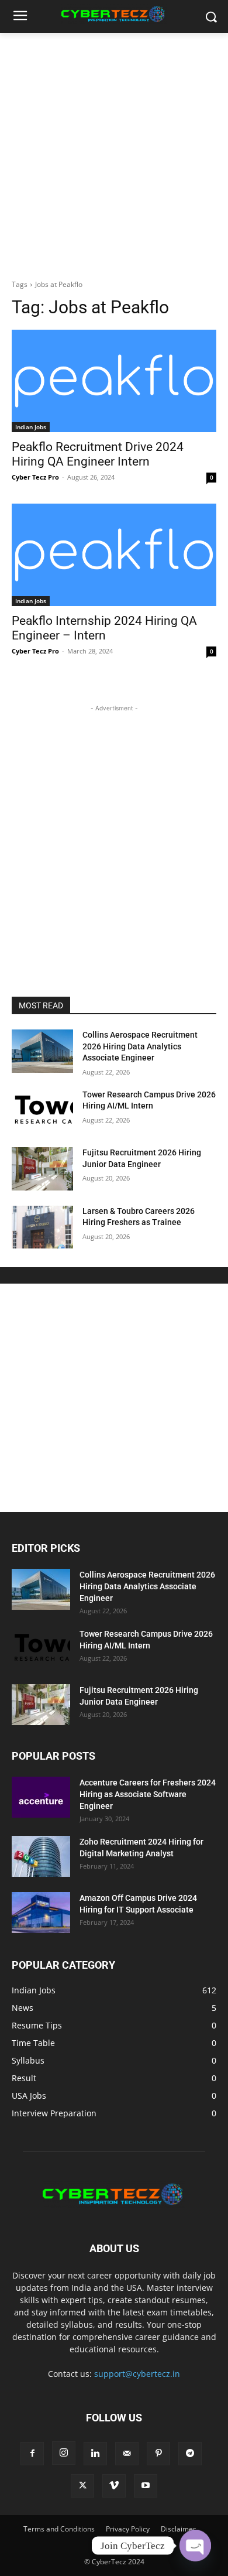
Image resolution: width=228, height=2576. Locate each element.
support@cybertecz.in (137, 2374)
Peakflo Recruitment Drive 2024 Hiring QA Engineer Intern (98, 454)
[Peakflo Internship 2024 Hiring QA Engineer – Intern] (114, 555)
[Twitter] (82, 2486)
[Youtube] (146, 2486)
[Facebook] (32, 2454)
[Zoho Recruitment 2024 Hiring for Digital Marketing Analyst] (41, 1856)
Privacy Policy (128, 2529)
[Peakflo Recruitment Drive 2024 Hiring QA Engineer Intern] (114, 381)
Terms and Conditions (59, 2529)
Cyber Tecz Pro (35, 477)
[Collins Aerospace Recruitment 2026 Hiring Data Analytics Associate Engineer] (42, 1051)
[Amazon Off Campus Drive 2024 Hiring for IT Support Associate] (41, 1913)
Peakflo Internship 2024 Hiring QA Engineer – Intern (104, 628)
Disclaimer (178, 2529)
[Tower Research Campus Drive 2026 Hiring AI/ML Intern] (42, 1111)
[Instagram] (64, 2453)
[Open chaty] (195, 2546)
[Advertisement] (114, 153)
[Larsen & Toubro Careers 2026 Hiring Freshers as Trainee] (42, 1227)
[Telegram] (190, 2454)
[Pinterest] (158, 2454)
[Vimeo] (114, 2486)
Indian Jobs (31, 427)
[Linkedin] (95, 2454)
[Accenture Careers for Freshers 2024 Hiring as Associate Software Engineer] (41, 1797)
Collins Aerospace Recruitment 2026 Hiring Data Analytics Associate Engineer (140, 1046)
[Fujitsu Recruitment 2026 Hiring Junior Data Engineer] (42, 1169)
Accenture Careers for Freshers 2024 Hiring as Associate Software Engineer (148, 1794)
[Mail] (127, 2454)
